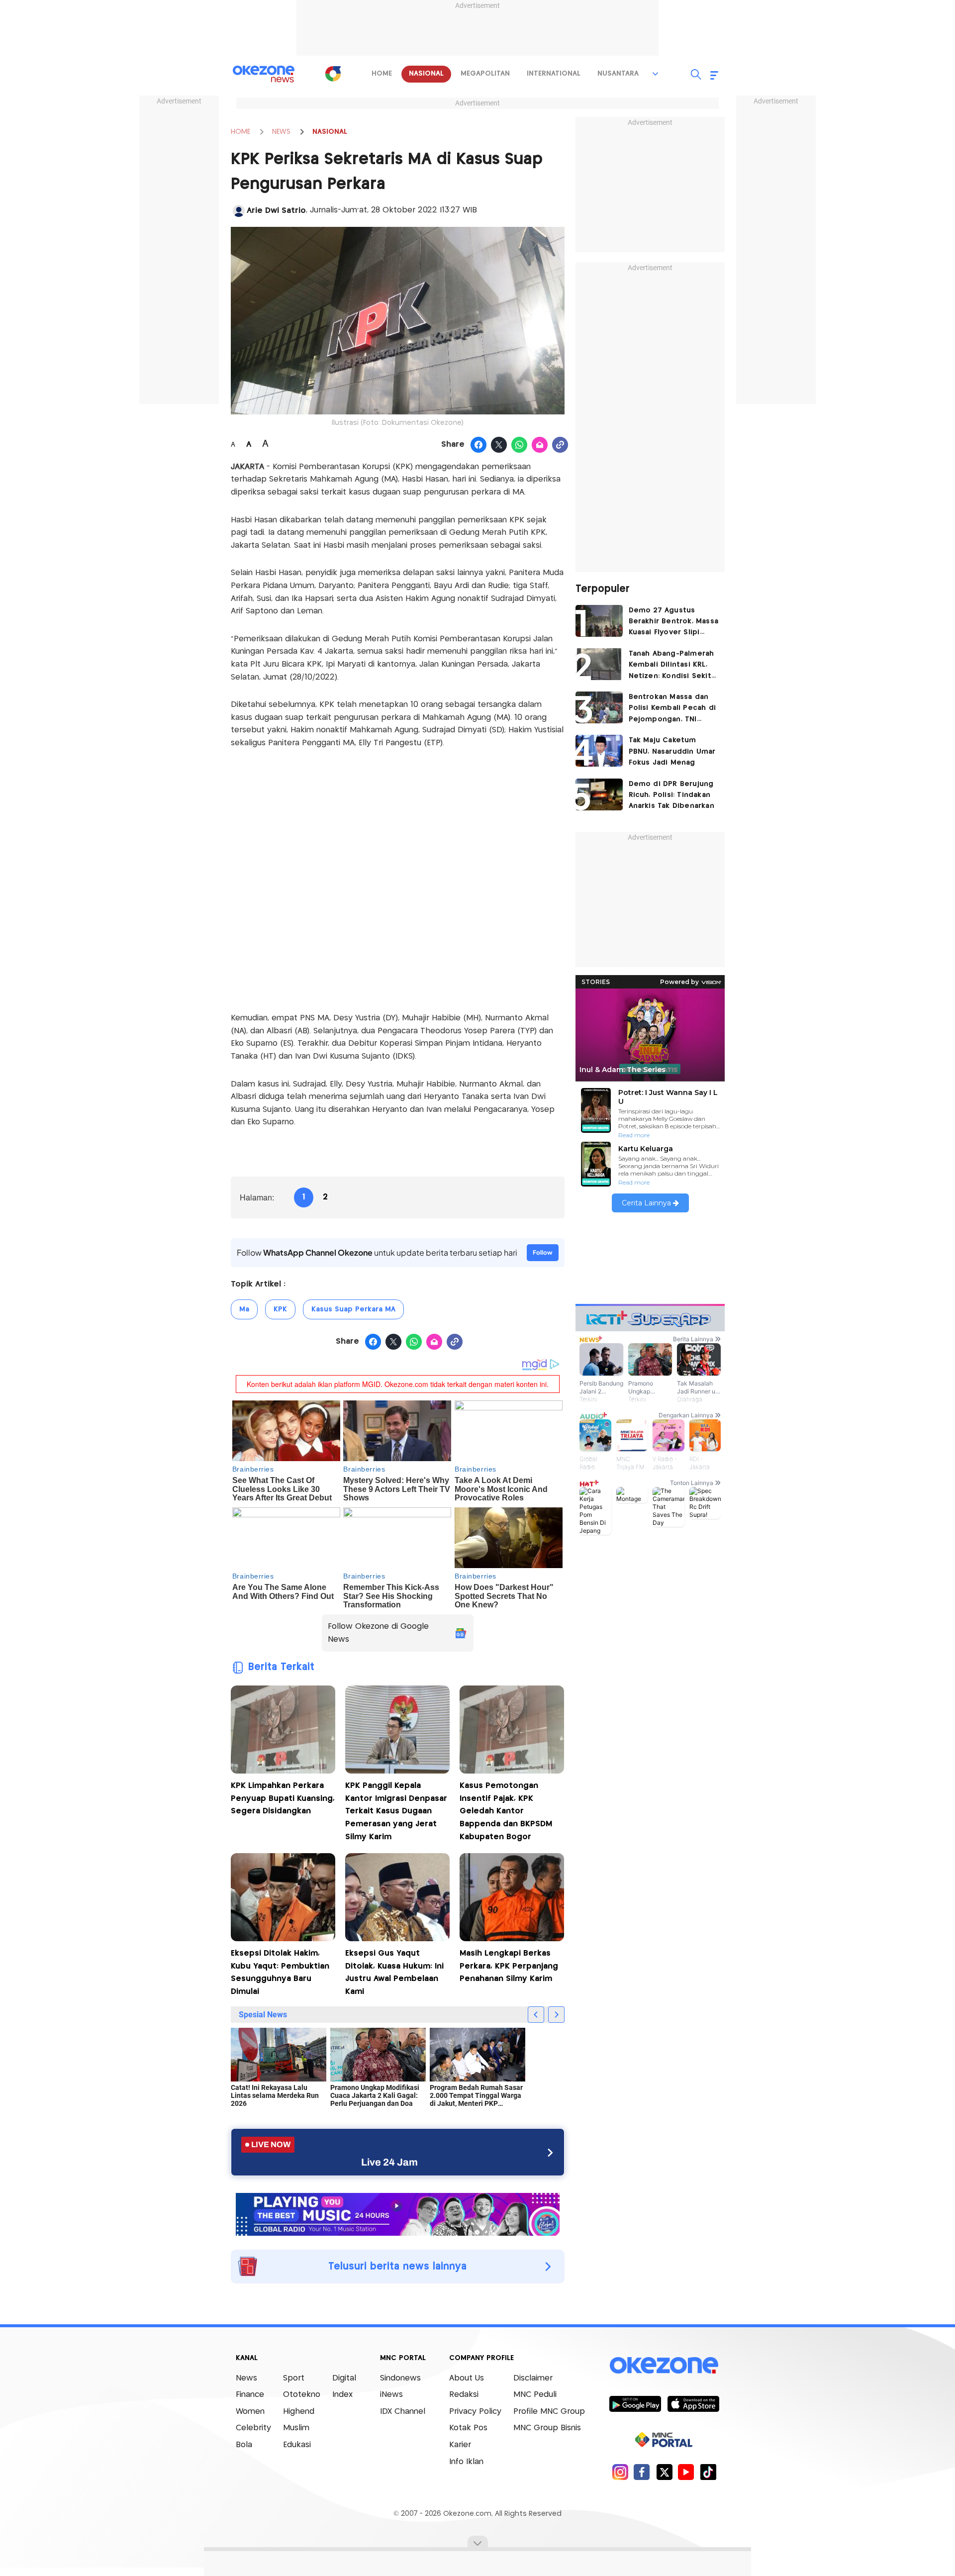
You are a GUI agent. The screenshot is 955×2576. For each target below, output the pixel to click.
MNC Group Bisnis (547, 2428)
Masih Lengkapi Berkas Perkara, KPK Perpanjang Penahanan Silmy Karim (509, 1966)
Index (342, 2395)
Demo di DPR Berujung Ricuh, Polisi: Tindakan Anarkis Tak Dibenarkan (671, 795)
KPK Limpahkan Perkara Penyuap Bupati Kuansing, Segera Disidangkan (283, 1798)
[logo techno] (264, 74)
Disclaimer (533, 2378)
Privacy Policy (475, 2412)
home (382, 74)
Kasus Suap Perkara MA (353, 1309)
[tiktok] (708, 2472)
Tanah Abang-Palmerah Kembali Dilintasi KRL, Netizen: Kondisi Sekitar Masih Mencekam (674, 666)
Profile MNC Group (549, 2412)
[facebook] (642, 2472)
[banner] (398, 2213)
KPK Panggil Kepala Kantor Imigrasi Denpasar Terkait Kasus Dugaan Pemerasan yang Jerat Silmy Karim (396, 1811)
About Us (467, 2378)
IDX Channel (403, 2412)
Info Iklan (466, 2462)
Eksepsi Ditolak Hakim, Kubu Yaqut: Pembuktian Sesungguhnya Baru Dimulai (280, 1973)
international (554, 74)
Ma (244, 1309)
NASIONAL (330, 132)
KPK (280, 1309)
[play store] (635, 2403)
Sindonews (400, 2378)
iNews (391, 2395)
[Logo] (333, 74)
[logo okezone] (664, 2365)
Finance (250, 2395)
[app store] (693, 2403)
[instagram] (620, 2472)
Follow (543, 1252)
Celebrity (253, 2428)
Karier (460, 2445)
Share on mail (540, 445)
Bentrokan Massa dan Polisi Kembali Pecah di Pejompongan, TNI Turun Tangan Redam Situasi (672, 709)
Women (250, 2412)
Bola (244, 2445)
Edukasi (297, 2445)
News (246, 2378)
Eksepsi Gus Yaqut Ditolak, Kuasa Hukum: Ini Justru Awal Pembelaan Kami (394, 1973)
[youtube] (686, 2472)
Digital (344, 2378)
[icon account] (239, 211)
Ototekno (302, 2395)
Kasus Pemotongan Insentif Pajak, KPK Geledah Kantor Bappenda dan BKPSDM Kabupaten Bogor (506, 1811)
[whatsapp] (520, 445)
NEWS (281, 132)
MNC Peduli (535, 2395)
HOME (240, 132)
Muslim (296, 2428)
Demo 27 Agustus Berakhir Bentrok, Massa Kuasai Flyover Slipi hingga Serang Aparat (674, 623)
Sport (294, 2378)
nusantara (618, 74)
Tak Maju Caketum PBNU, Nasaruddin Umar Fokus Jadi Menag (672, 751)
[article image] (599, 621)
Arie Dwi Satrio (276, 211)
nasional (426, 74)
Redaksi (464, 2395)
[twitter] (664, 2472)
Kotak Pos (468, 2428)
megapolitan (485, 74)
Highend (299, 2412)
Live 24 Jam (389, 2162)
